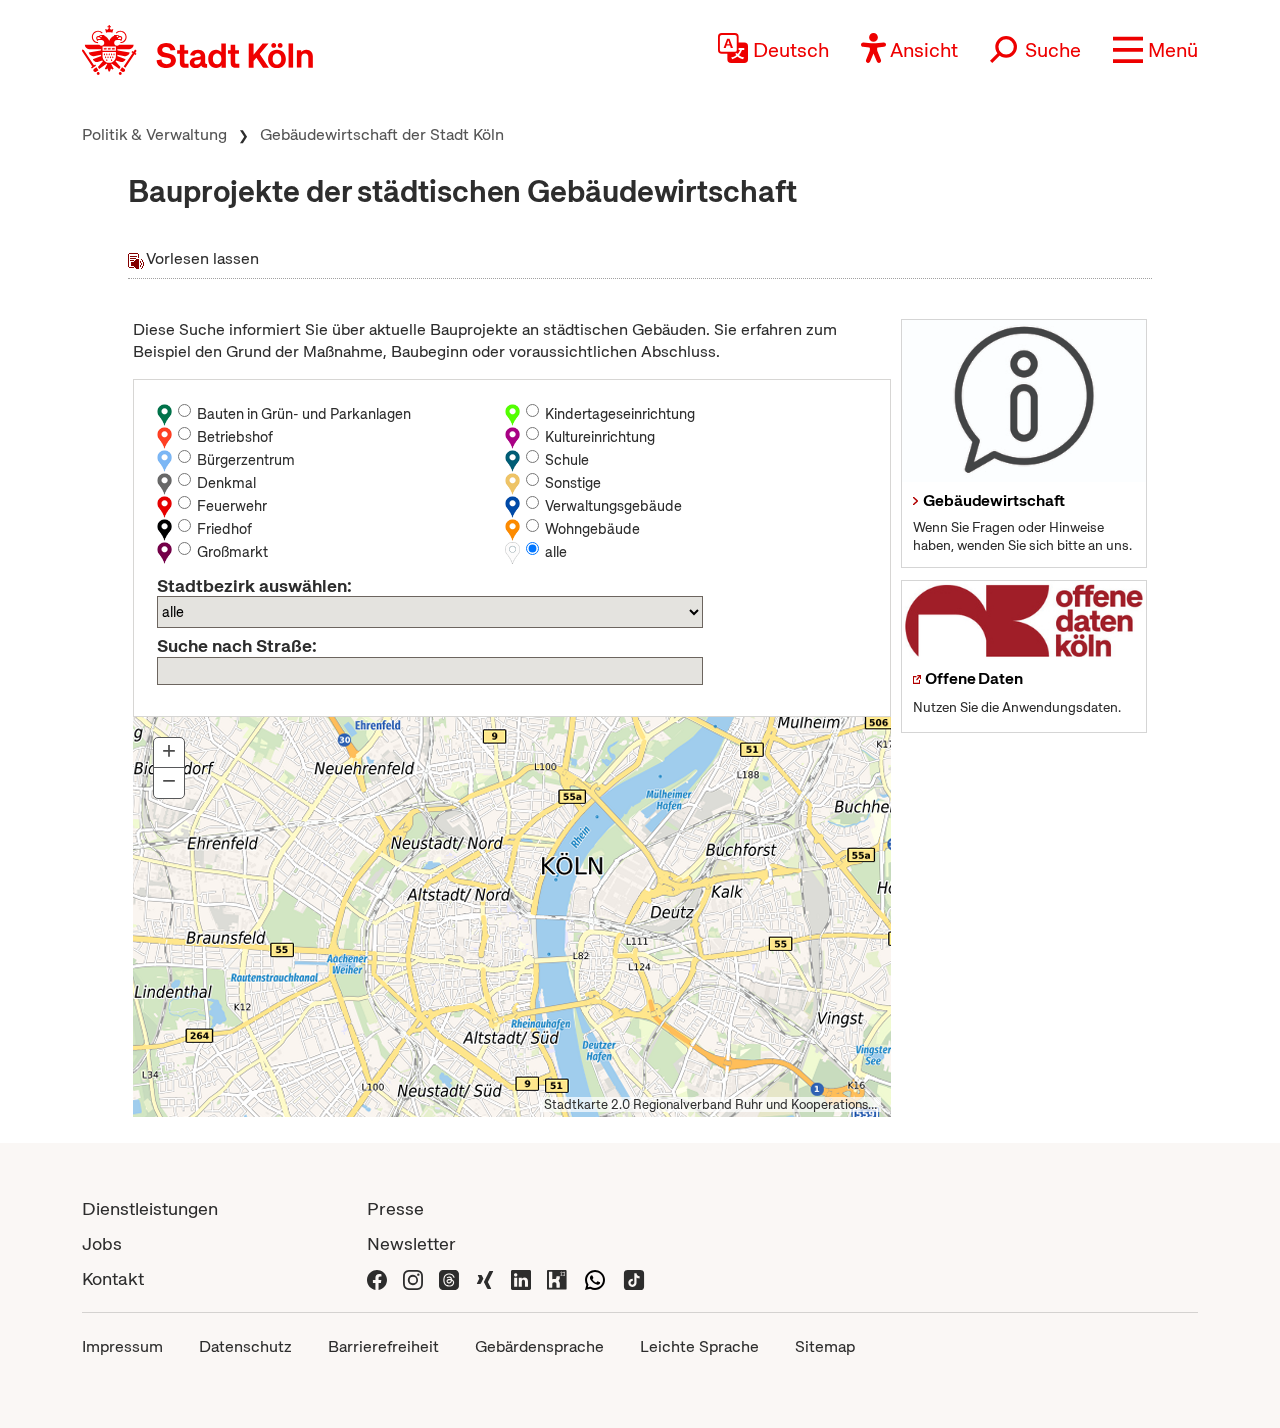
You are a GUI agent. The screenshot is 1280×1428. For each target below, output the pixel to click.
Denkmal (226, 483)
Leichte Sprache (699, 1346)
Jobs (102, 1243)
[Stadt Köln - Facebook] (377, 1278)
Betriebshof (235, 437)
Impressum (122, 1346)
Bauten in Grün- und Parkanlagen (304, 414)
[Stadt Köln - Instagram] (413, 1278)
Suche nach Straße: (237, 646)
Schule (567, 460)
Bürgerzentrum (246, 460)
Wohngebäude (592, 529)
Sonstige (573, 483)
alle (556, 552)
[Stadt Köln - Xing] (485, 1278)
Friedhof (224, 529)
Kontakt (113, 1278)
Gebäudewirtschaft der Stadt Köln (382, 134)
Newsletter (411, 1243)
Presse (395, 1208)
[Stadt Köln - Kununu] (557, 1278)
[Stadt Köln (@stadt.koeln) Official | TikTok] (634, 1278)
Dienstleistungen (150, 1208)
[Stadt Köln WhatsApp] (595, 1278)
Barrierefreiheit (383, 1346)
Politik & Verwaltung (154, 134)
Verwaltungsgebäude (613, 506)
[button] (1155, 50)
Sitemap (825, 1346)
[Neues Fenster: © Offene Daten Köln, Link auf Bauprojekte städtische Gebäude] (1024, 620)
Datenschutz (245, 1346)
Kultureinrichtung (600, 437)
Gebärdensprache (539, 1346)
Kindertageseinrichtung (620, 414)
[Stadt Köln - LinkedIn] (521, 1278)
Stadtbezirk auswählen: (254, 586)
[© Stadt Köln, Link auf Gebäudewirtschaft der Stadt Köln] (1024, 401)
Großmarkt (232, 552)
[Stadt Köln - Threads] (449, 1278)
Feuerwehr (232, 506)
